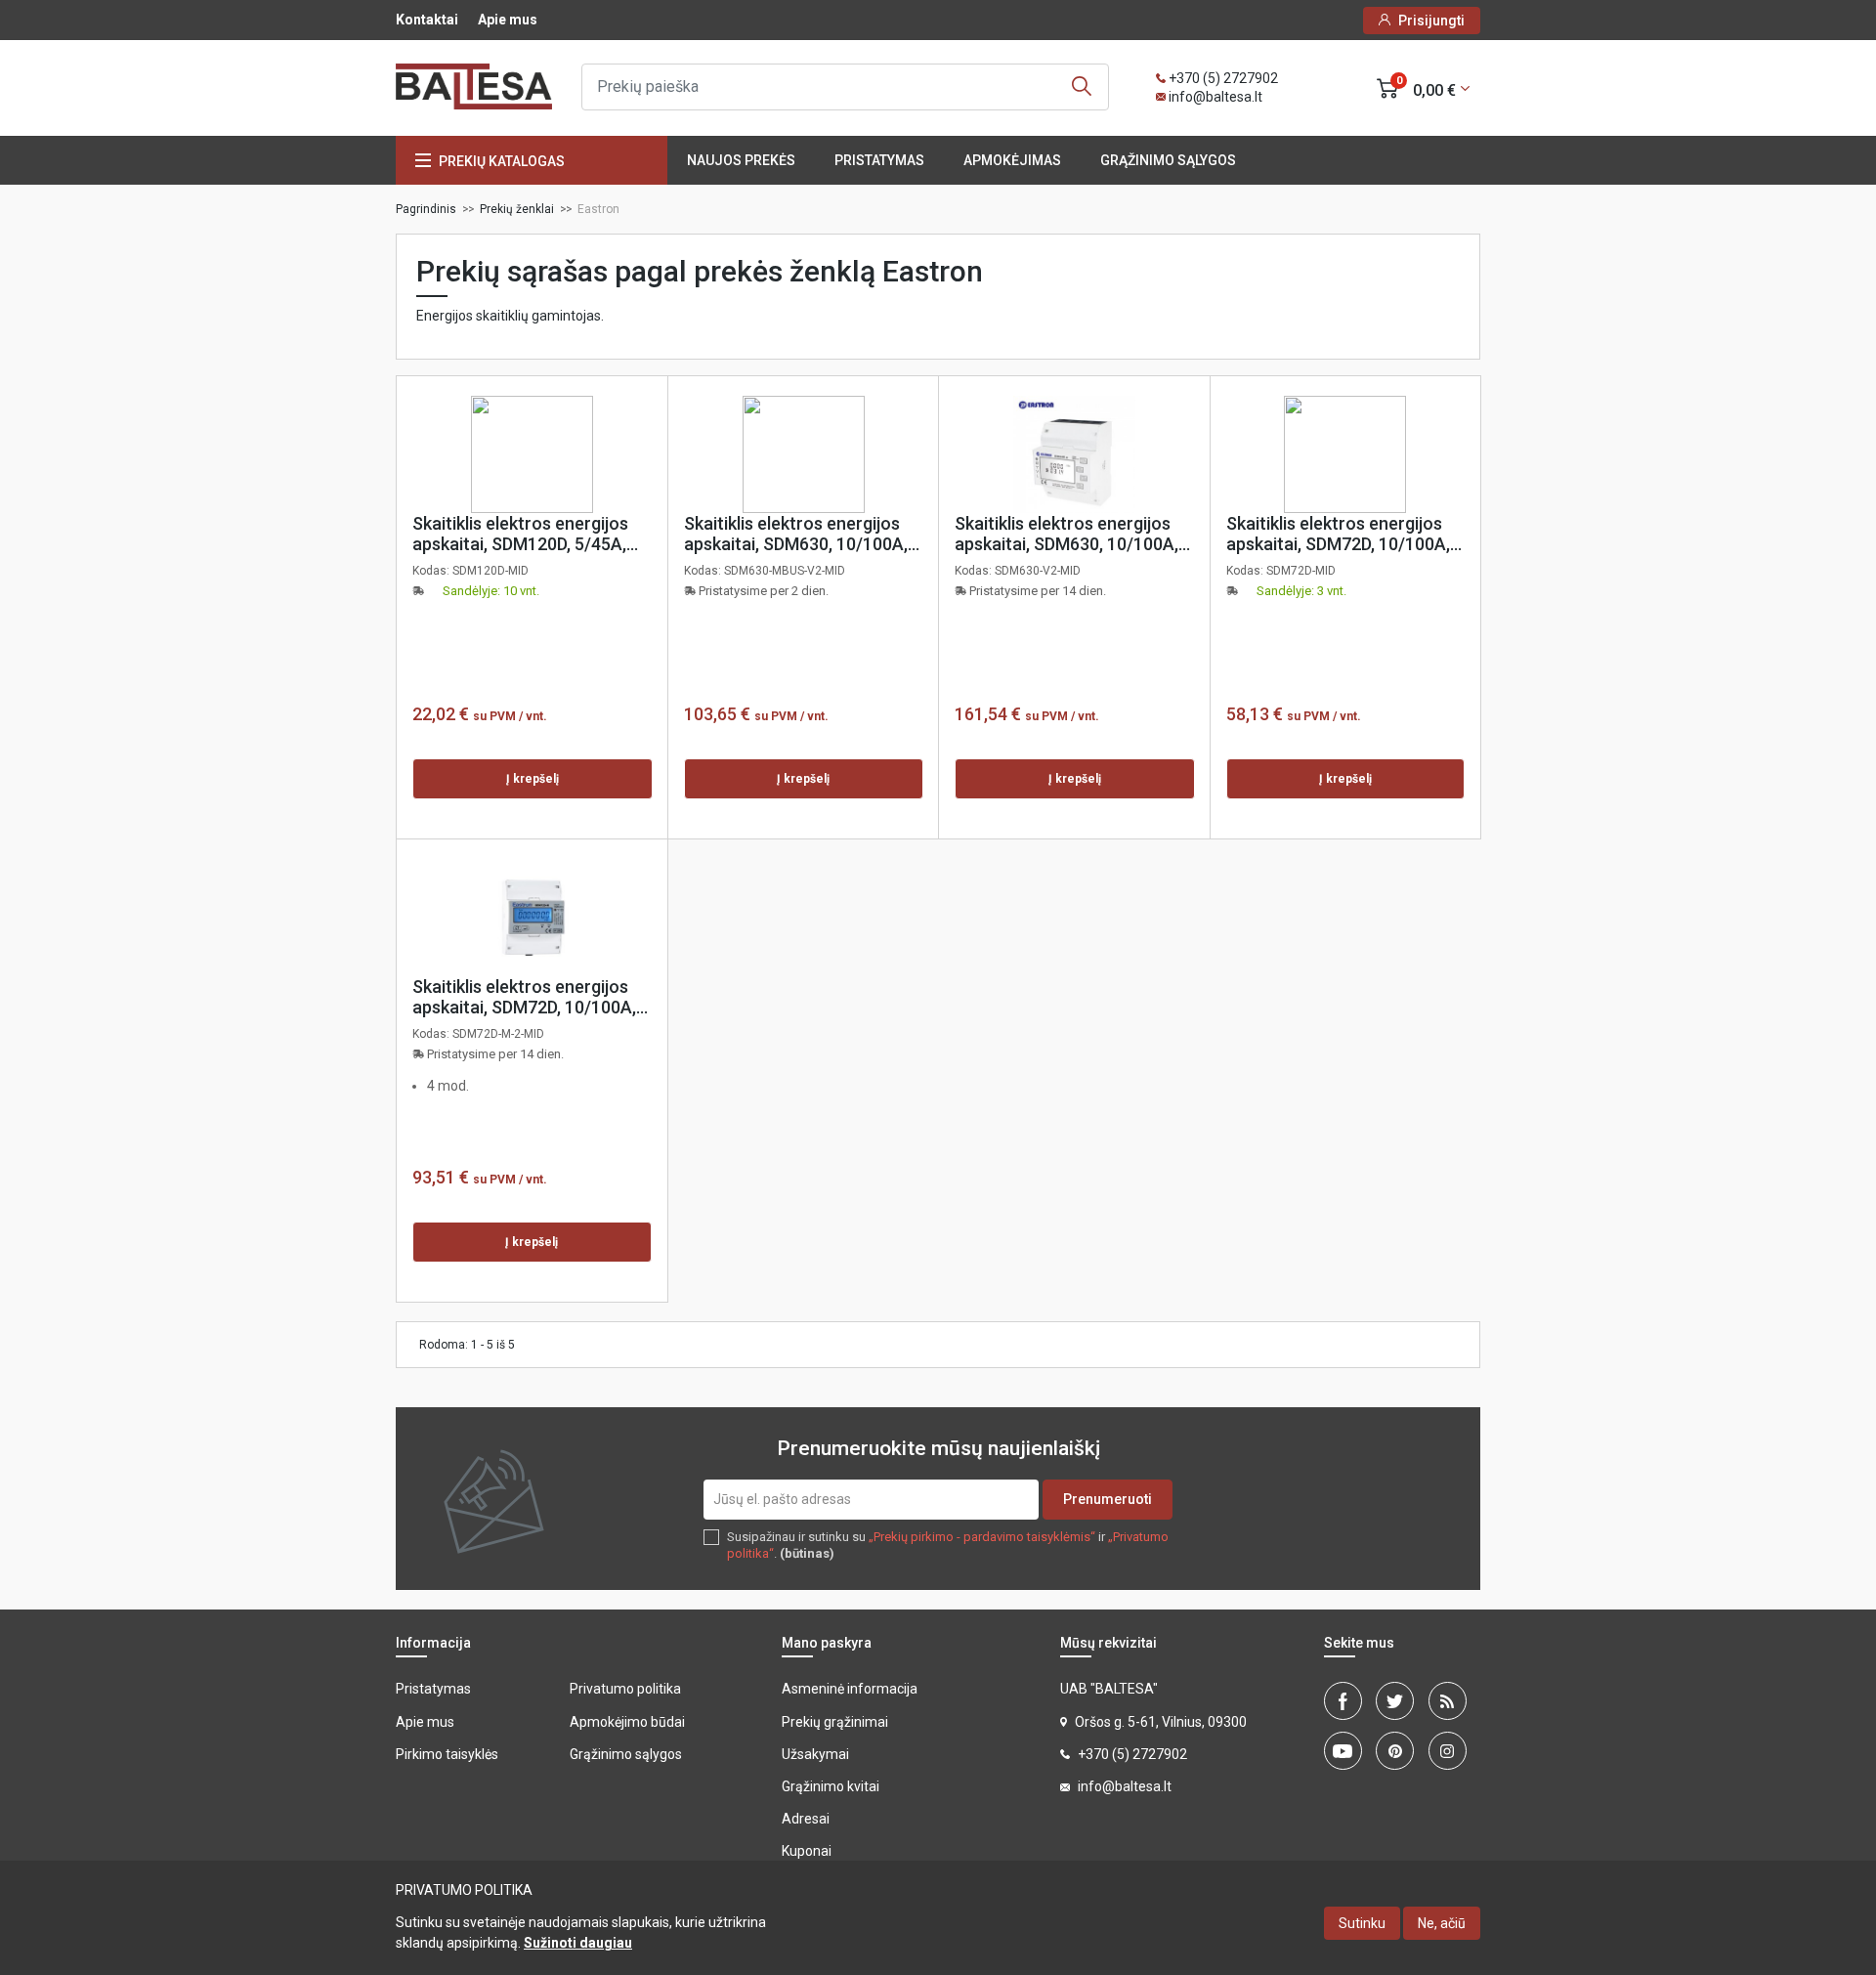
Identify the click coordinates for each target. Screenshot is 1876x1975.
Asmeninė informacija (850, 1689)
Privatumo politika (625, 1689)
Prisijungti (1431, 21)
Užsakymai (815, 1754)
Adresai (806, 1819)
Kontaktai (427, 20)
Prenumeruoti (1108, 1499)
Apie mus (508, 20)
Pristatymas (879, 160)
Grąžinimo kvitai (831, 1786)
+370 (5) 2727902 (1223, 78)
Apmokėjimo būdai (627, 1722)
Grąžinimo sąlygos (1168, 160)
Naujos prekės (741, 160)
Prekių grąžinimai (835, 1722)
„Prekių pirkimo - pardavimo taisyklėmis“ (982, 1537)
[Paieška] (1082, 87)
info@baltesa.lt (1215, 97)
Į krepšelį (533, 779)
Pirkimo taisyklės (447, 1754)
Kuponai (807, 1851)
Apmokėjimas (1012, 160)
